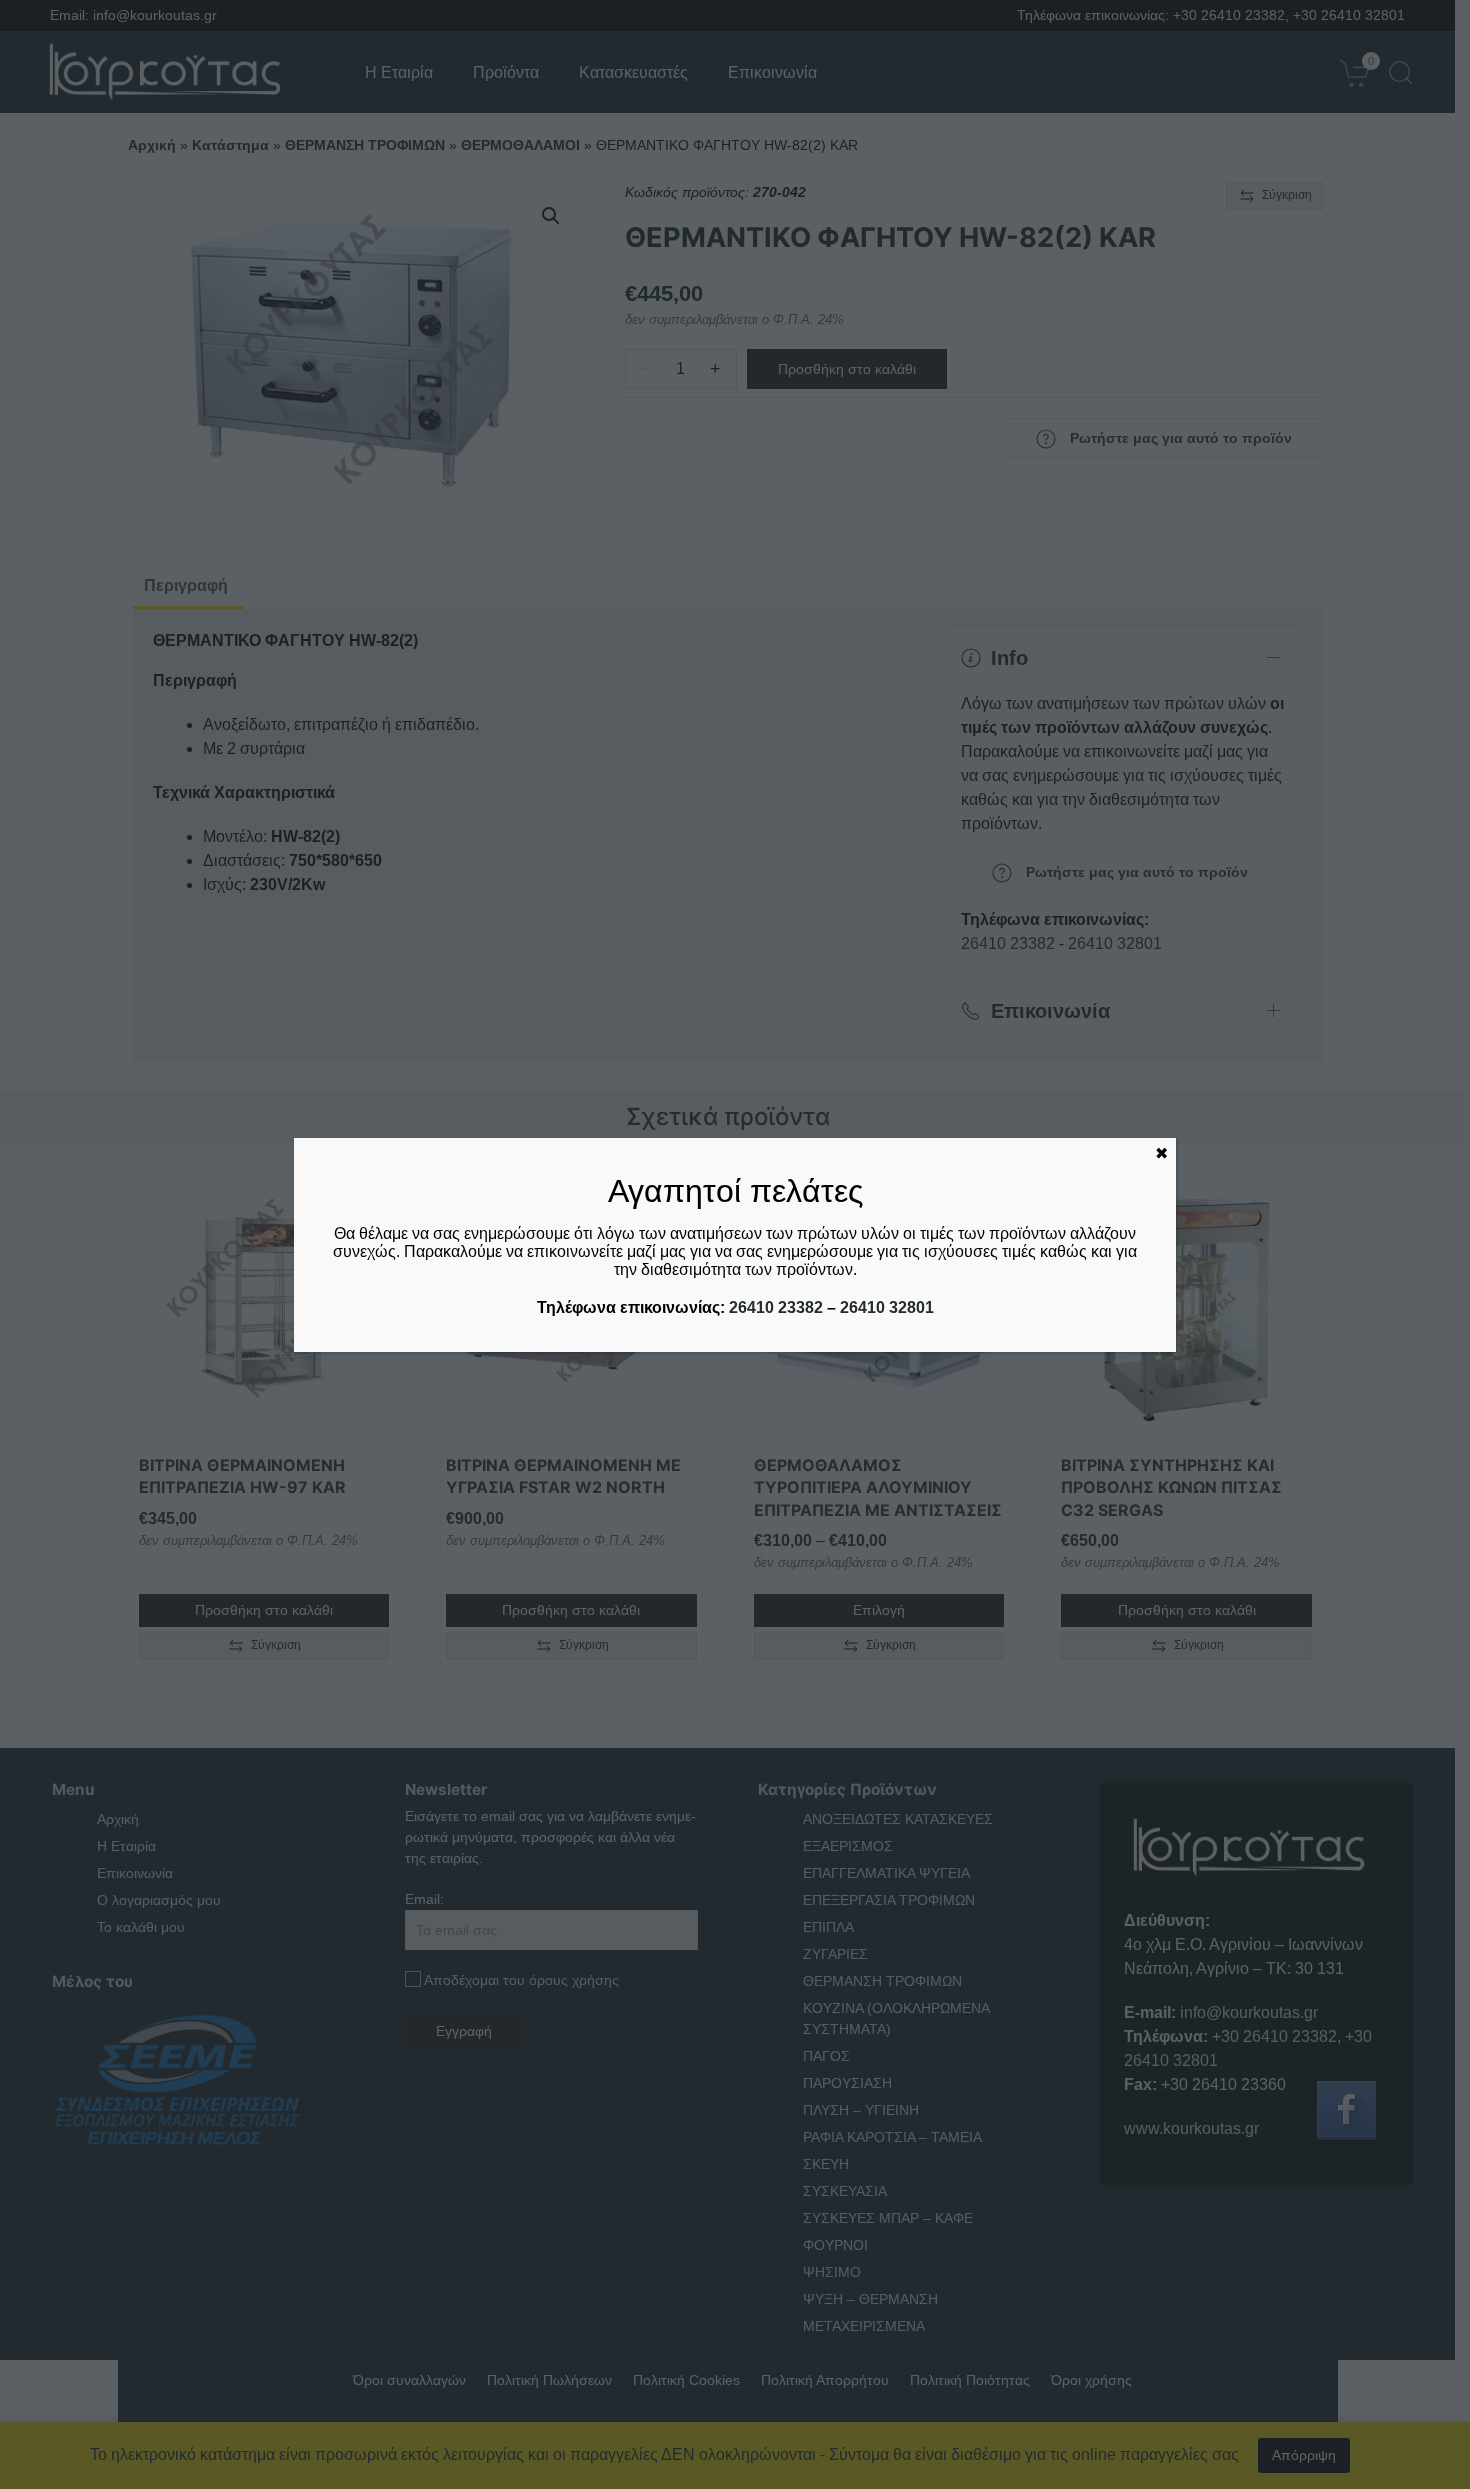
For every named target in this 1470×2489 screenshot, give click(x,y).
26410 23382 (776, 1307)
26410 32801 (887, 1307)
